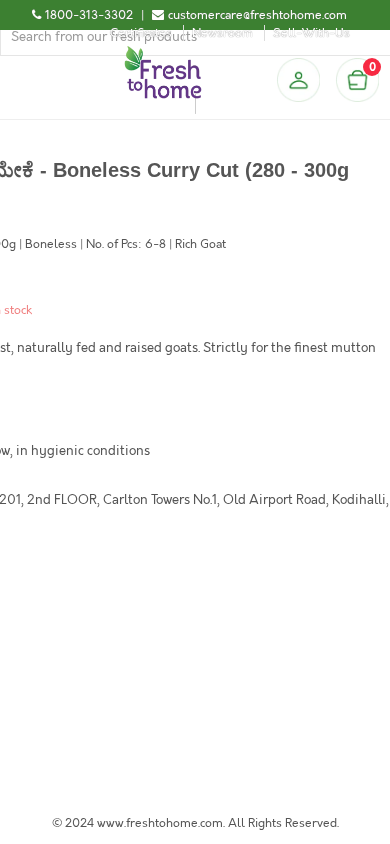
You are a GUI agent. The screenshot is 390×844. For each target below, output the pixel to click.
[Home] (163, 54)
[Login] (298, 80)
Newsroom (222, 33)
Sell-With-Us (311, 33)
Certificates (141, 33)
